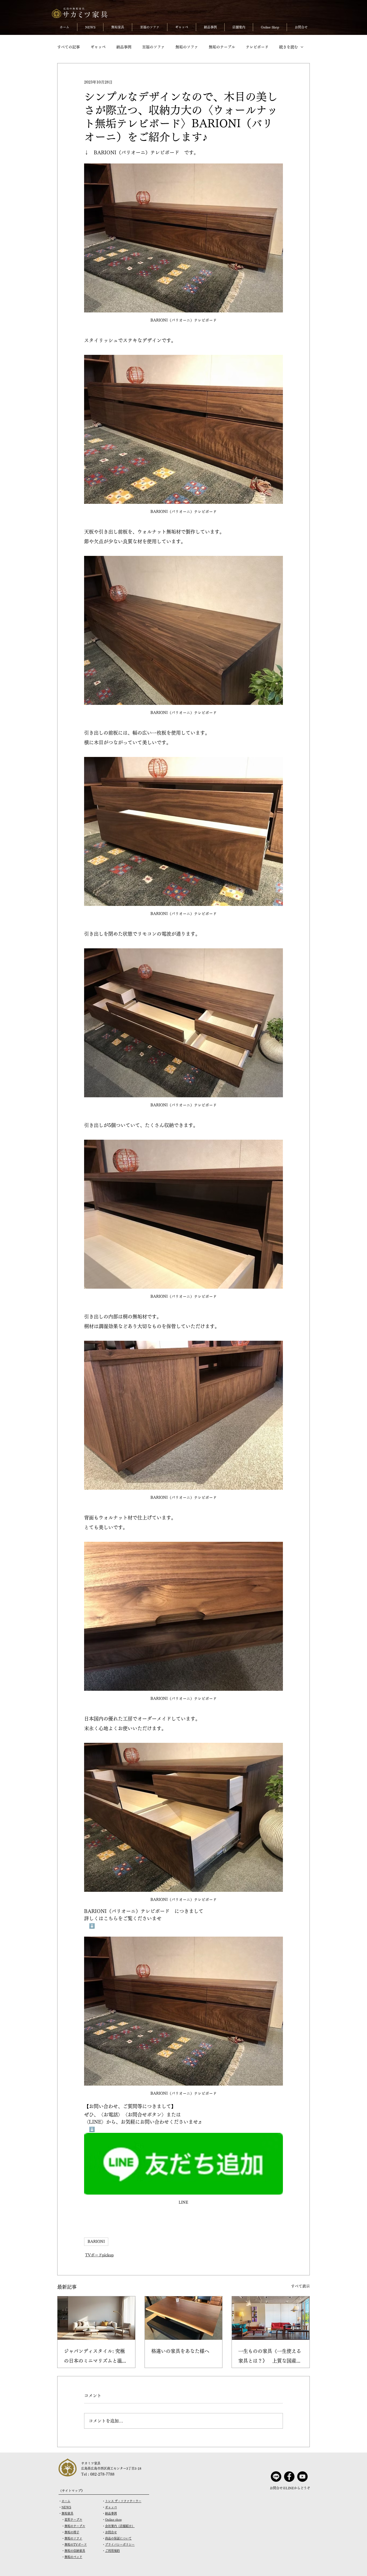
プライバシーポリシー (120, 2544)
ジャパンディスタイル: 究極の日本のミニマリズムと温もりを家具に (95, 2357)
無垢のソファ (187, 47)
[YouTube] (302, 2477)
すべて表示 (300, 2286)
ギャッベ (98, 47)
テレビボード (257, 47)
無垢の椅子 (72, 2532)
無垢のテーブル (222, 47)
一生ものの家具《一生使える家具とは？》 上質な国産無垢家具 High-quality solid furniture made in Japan (270, 2357)
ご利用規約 (112, 2551)
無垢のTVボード (76, 2544)
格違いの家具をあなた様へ (180, 2351)
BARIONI (96, 2242)
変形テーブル (73, 2519)
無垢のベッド (73, 2557)
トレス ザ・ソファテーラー (123, 2501)
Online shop (113, 2519)
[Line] (276, 2477)
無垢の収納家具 (75, 2551)
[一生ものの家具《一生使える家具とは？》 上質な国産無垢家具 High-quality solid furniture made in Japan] (271, 2318)
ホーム (66, 2501)
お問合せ (111, 2532)
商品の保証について (118, 2538)
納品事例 (124, 47)
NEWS (66, 2507)
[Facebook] (289, 2477)
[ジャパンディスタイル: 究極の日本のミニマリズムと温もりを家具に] (96, 2318)
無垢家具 (67, 2513)
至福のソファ (153, 47)
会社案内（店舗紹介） (120, 2526)
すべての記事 (69, 47)
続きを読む (289, 47)
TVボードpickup (99, 2255)
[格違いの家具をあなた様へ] (184, 2318)
